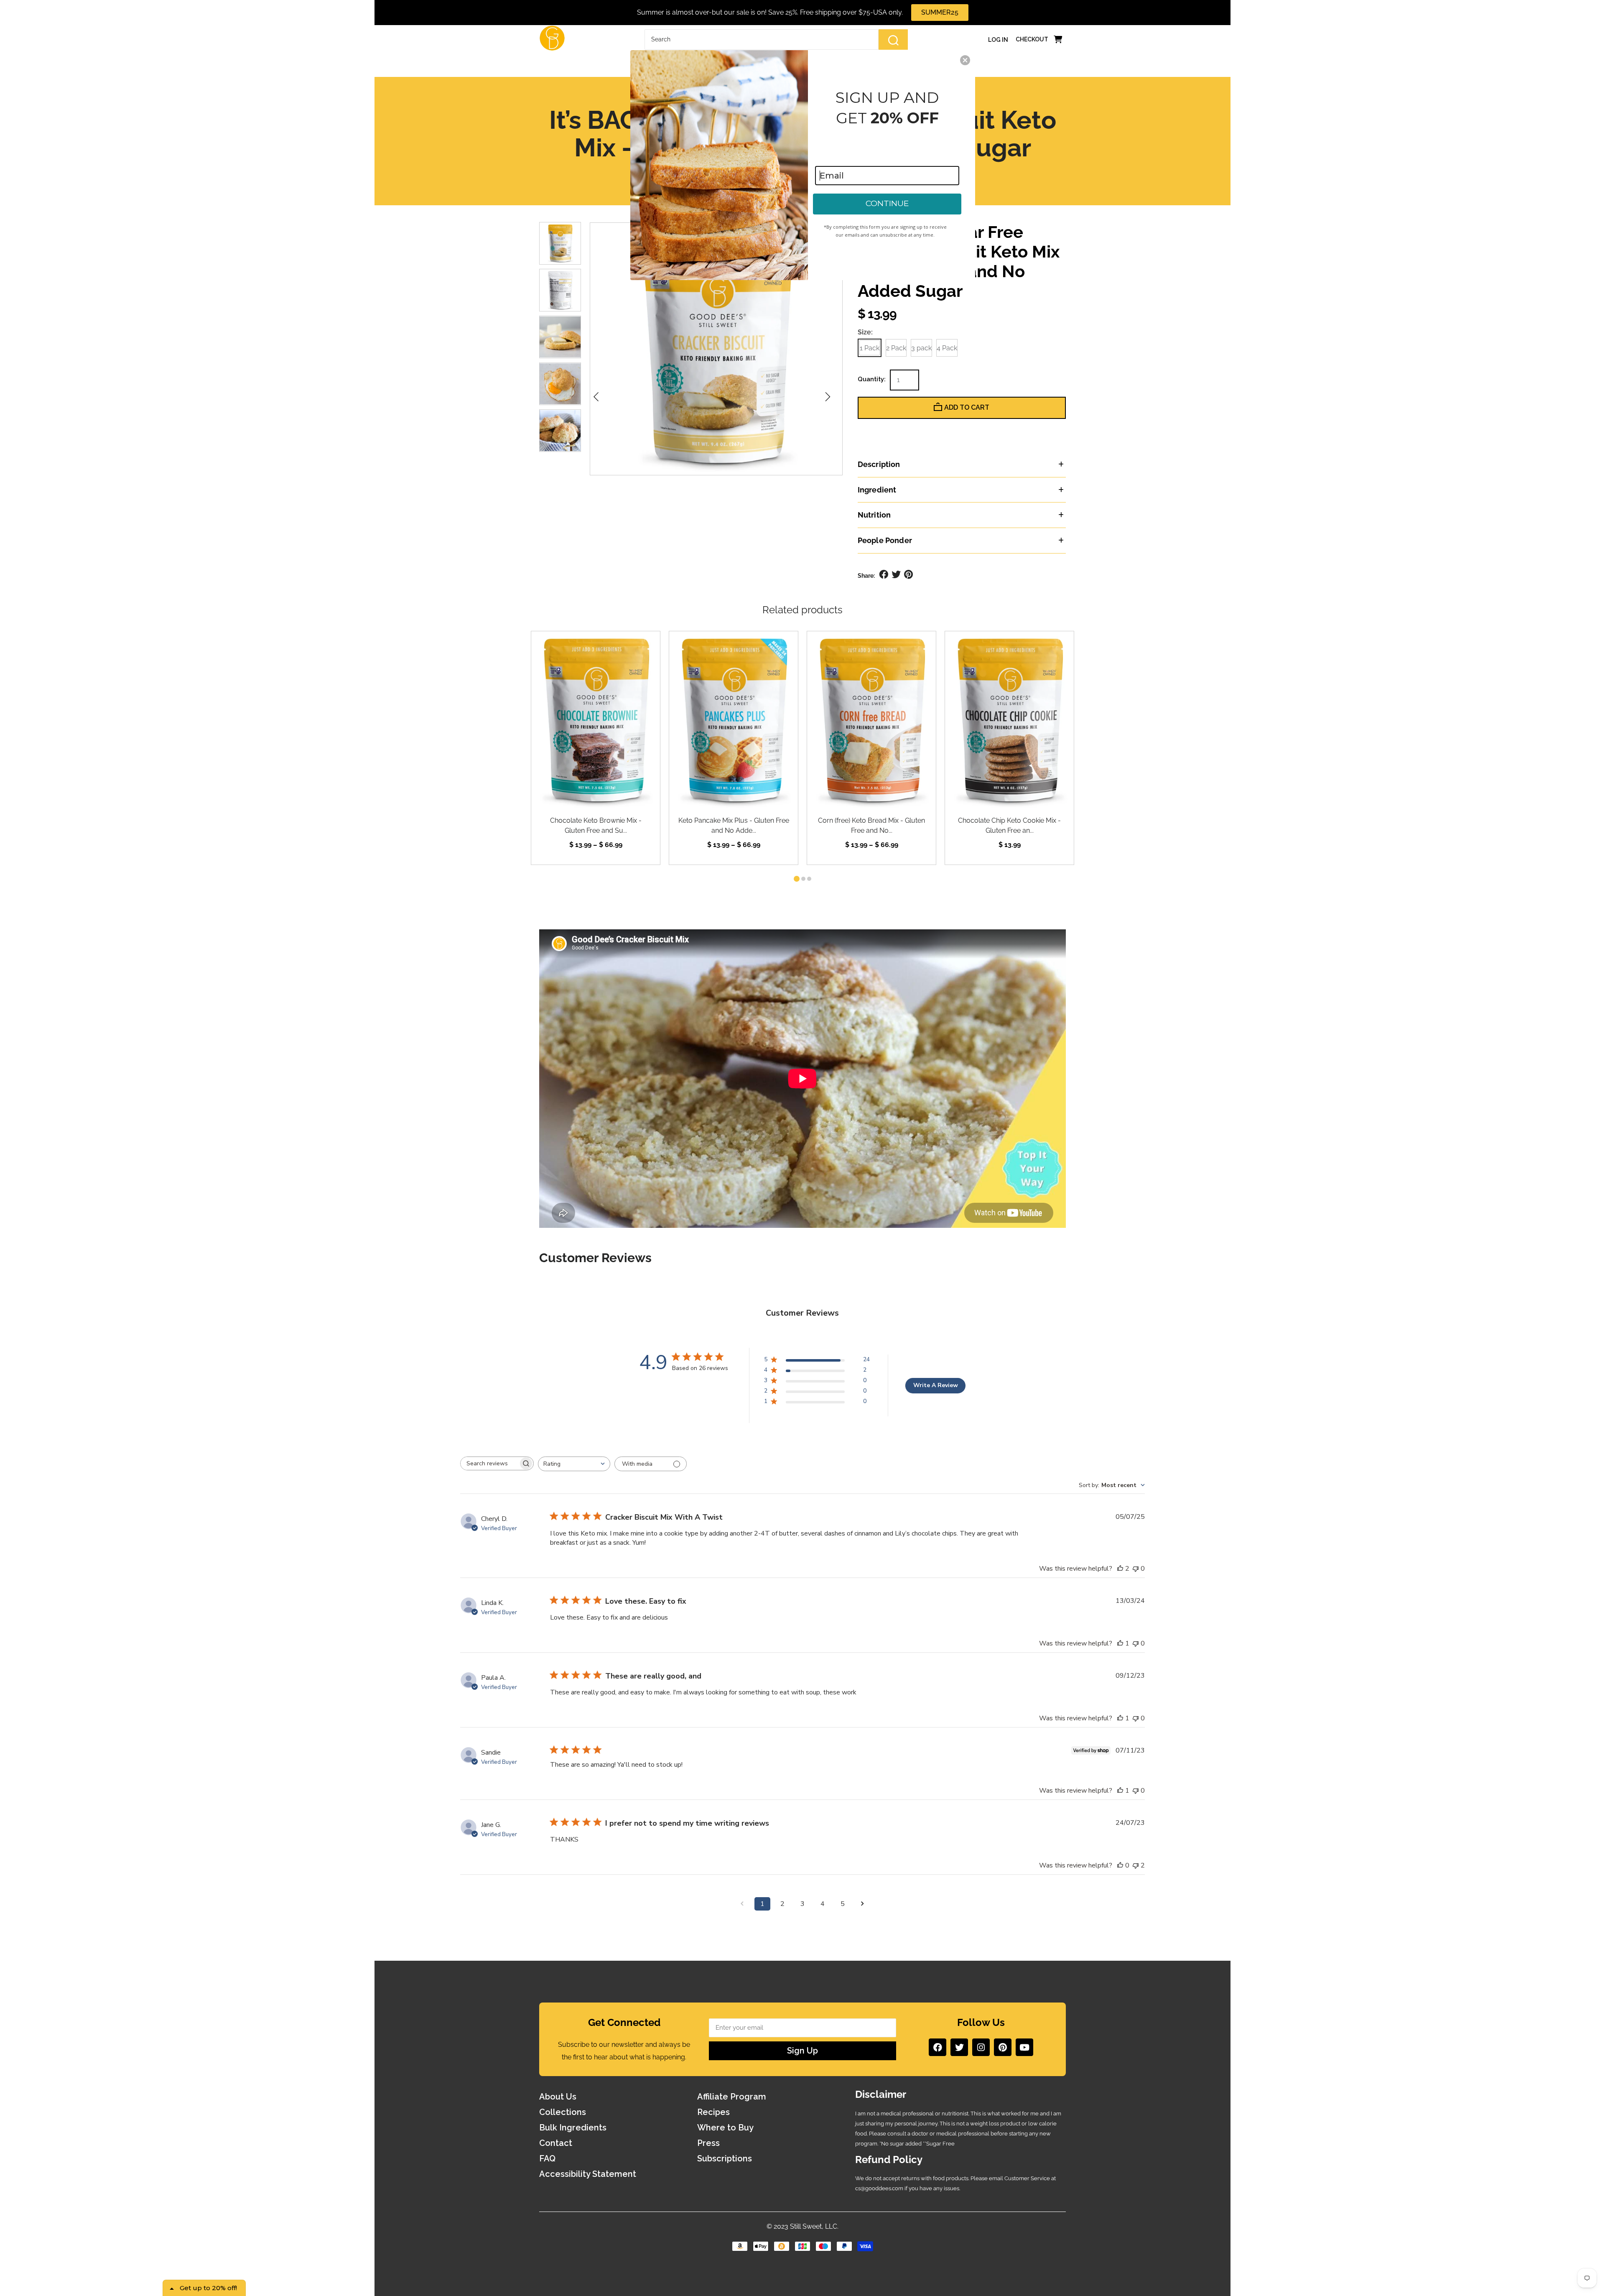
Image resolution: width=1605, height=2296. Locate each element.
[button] (965, 60)
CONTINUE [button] (887, 203)
